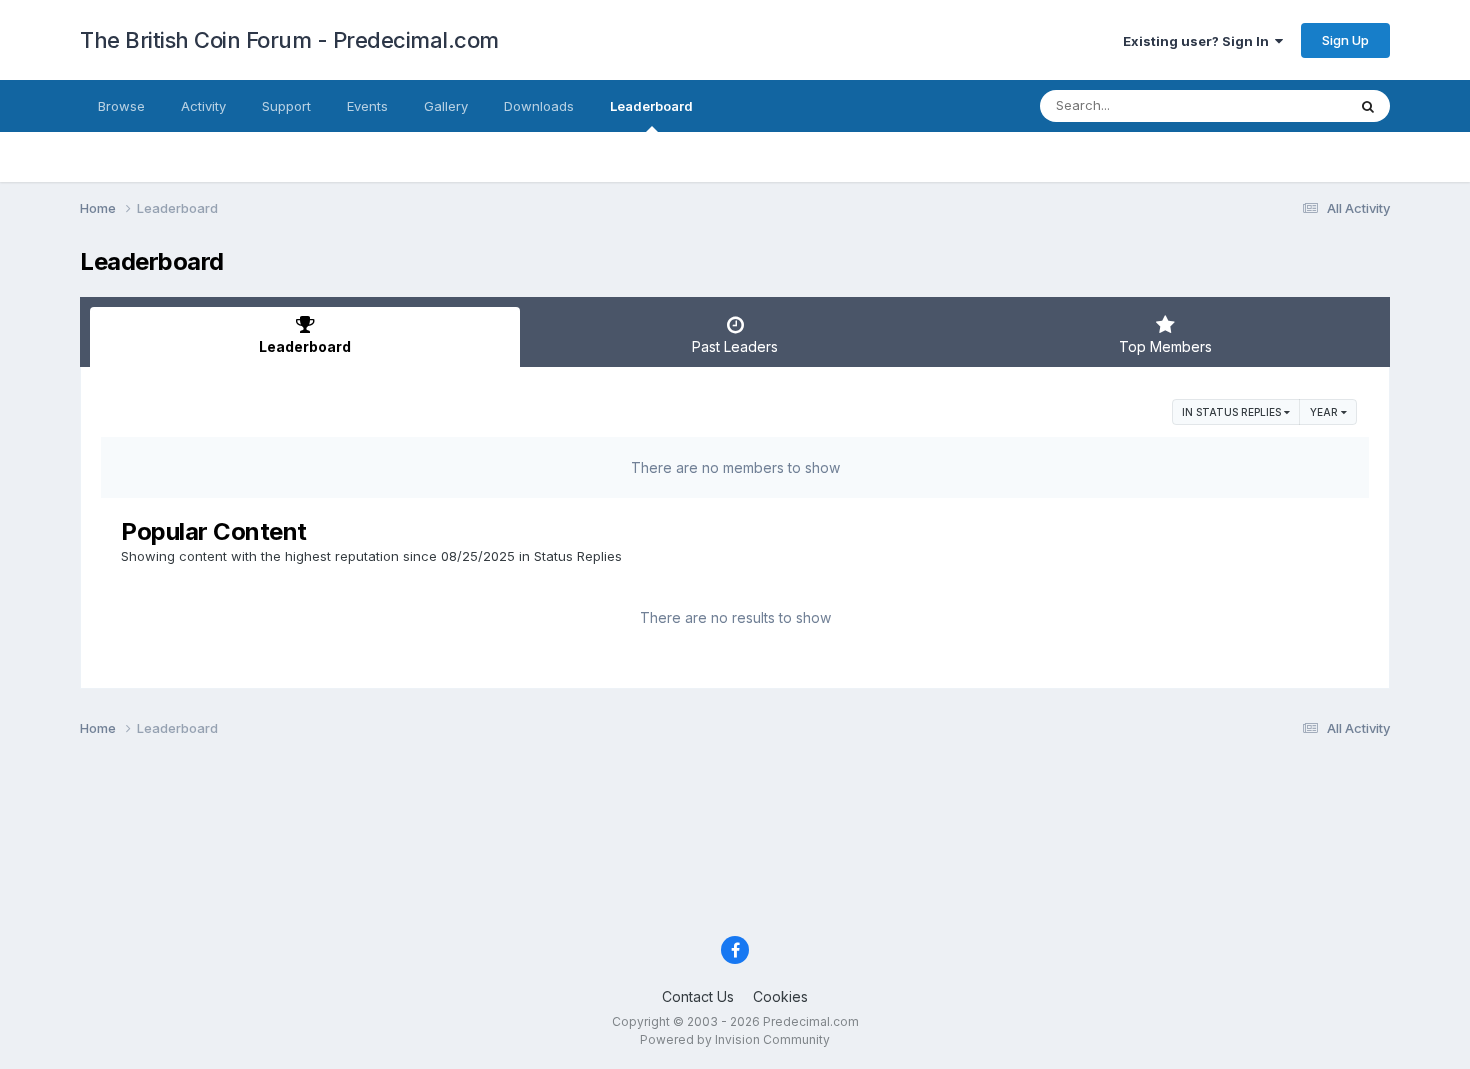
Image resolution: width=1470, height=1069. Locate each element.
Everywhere (1284, 105)
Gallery (446, 106)
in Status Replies (1233, 412)
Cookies (780, 996)
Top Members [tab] (1165, 346)
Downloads (539, 106)
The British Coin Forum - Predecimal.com (289, 40)
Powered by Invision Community (735, 1039)
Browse (121, 106)
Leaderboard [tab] (305, 346)
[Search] (1368, 106)
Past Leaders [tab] (735, 346)
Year (1325, 412)
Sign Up (1345, 40)
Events (367, 106)
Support (286, 106)
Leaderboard (651, 106)
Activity (203, 106)
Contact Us (698, 996)
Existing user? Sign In (1199, 41)
